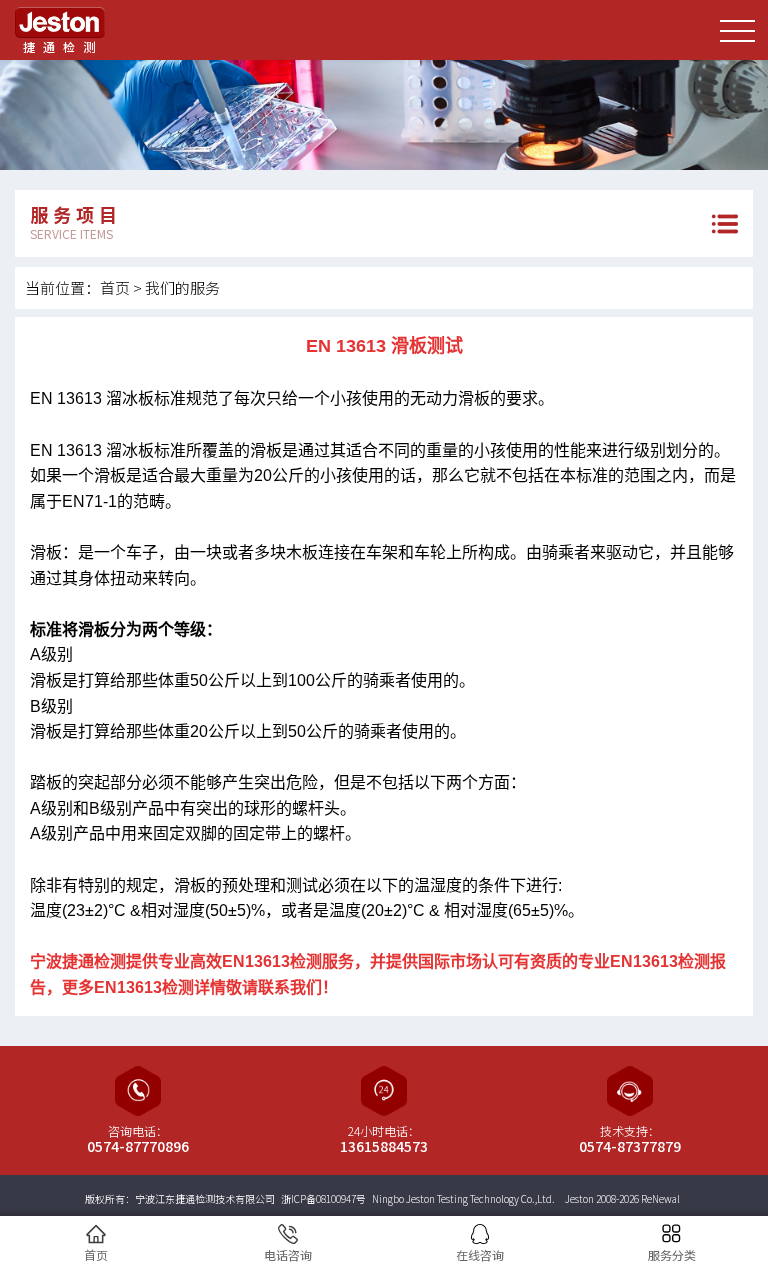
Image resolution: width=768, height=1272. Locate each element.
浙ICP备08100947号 (323, 1198)
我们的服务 (182, 287)
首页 (115, 287)
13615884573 (384, 1146)
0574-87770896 (138, 1146)
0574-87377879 (630, 1146)
